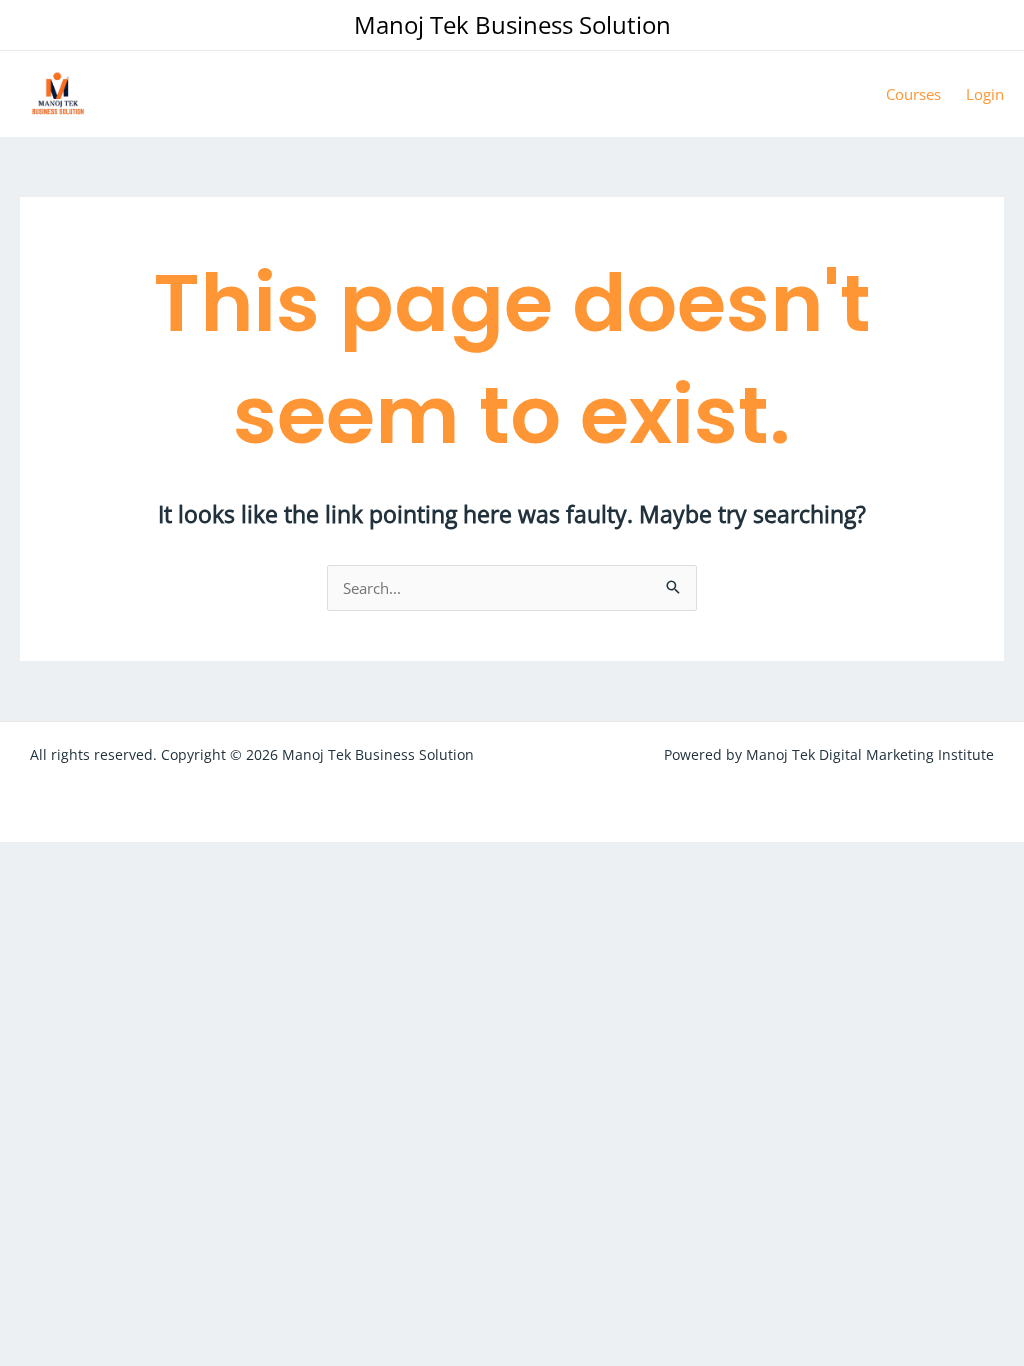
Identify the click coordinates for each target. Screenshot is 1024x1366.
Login (985, 94)
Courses (913, 94)
